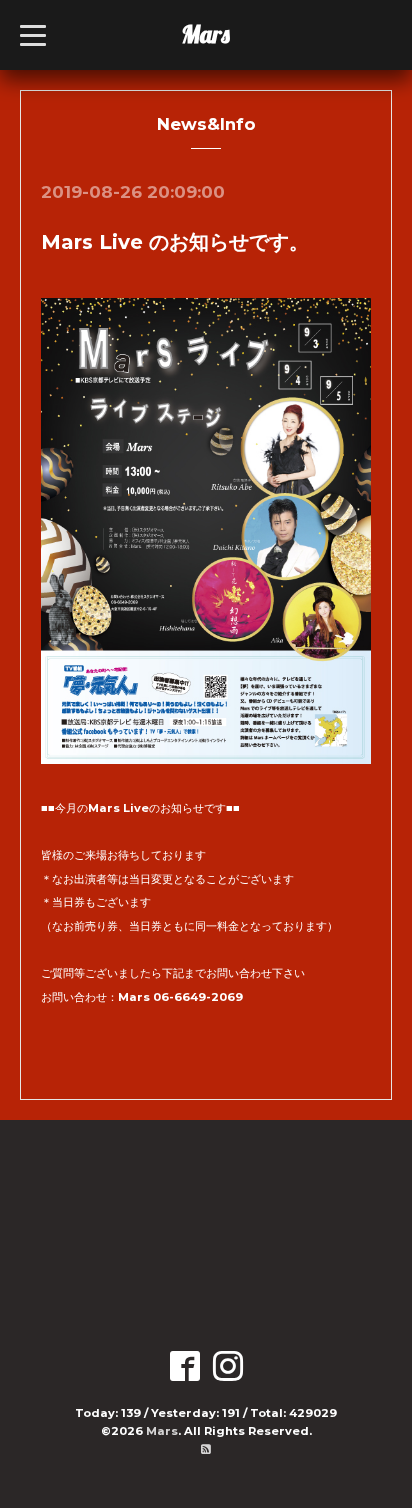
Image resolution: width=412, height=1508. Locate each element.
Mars (205, 34)
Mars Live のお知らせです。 (175, 242)
